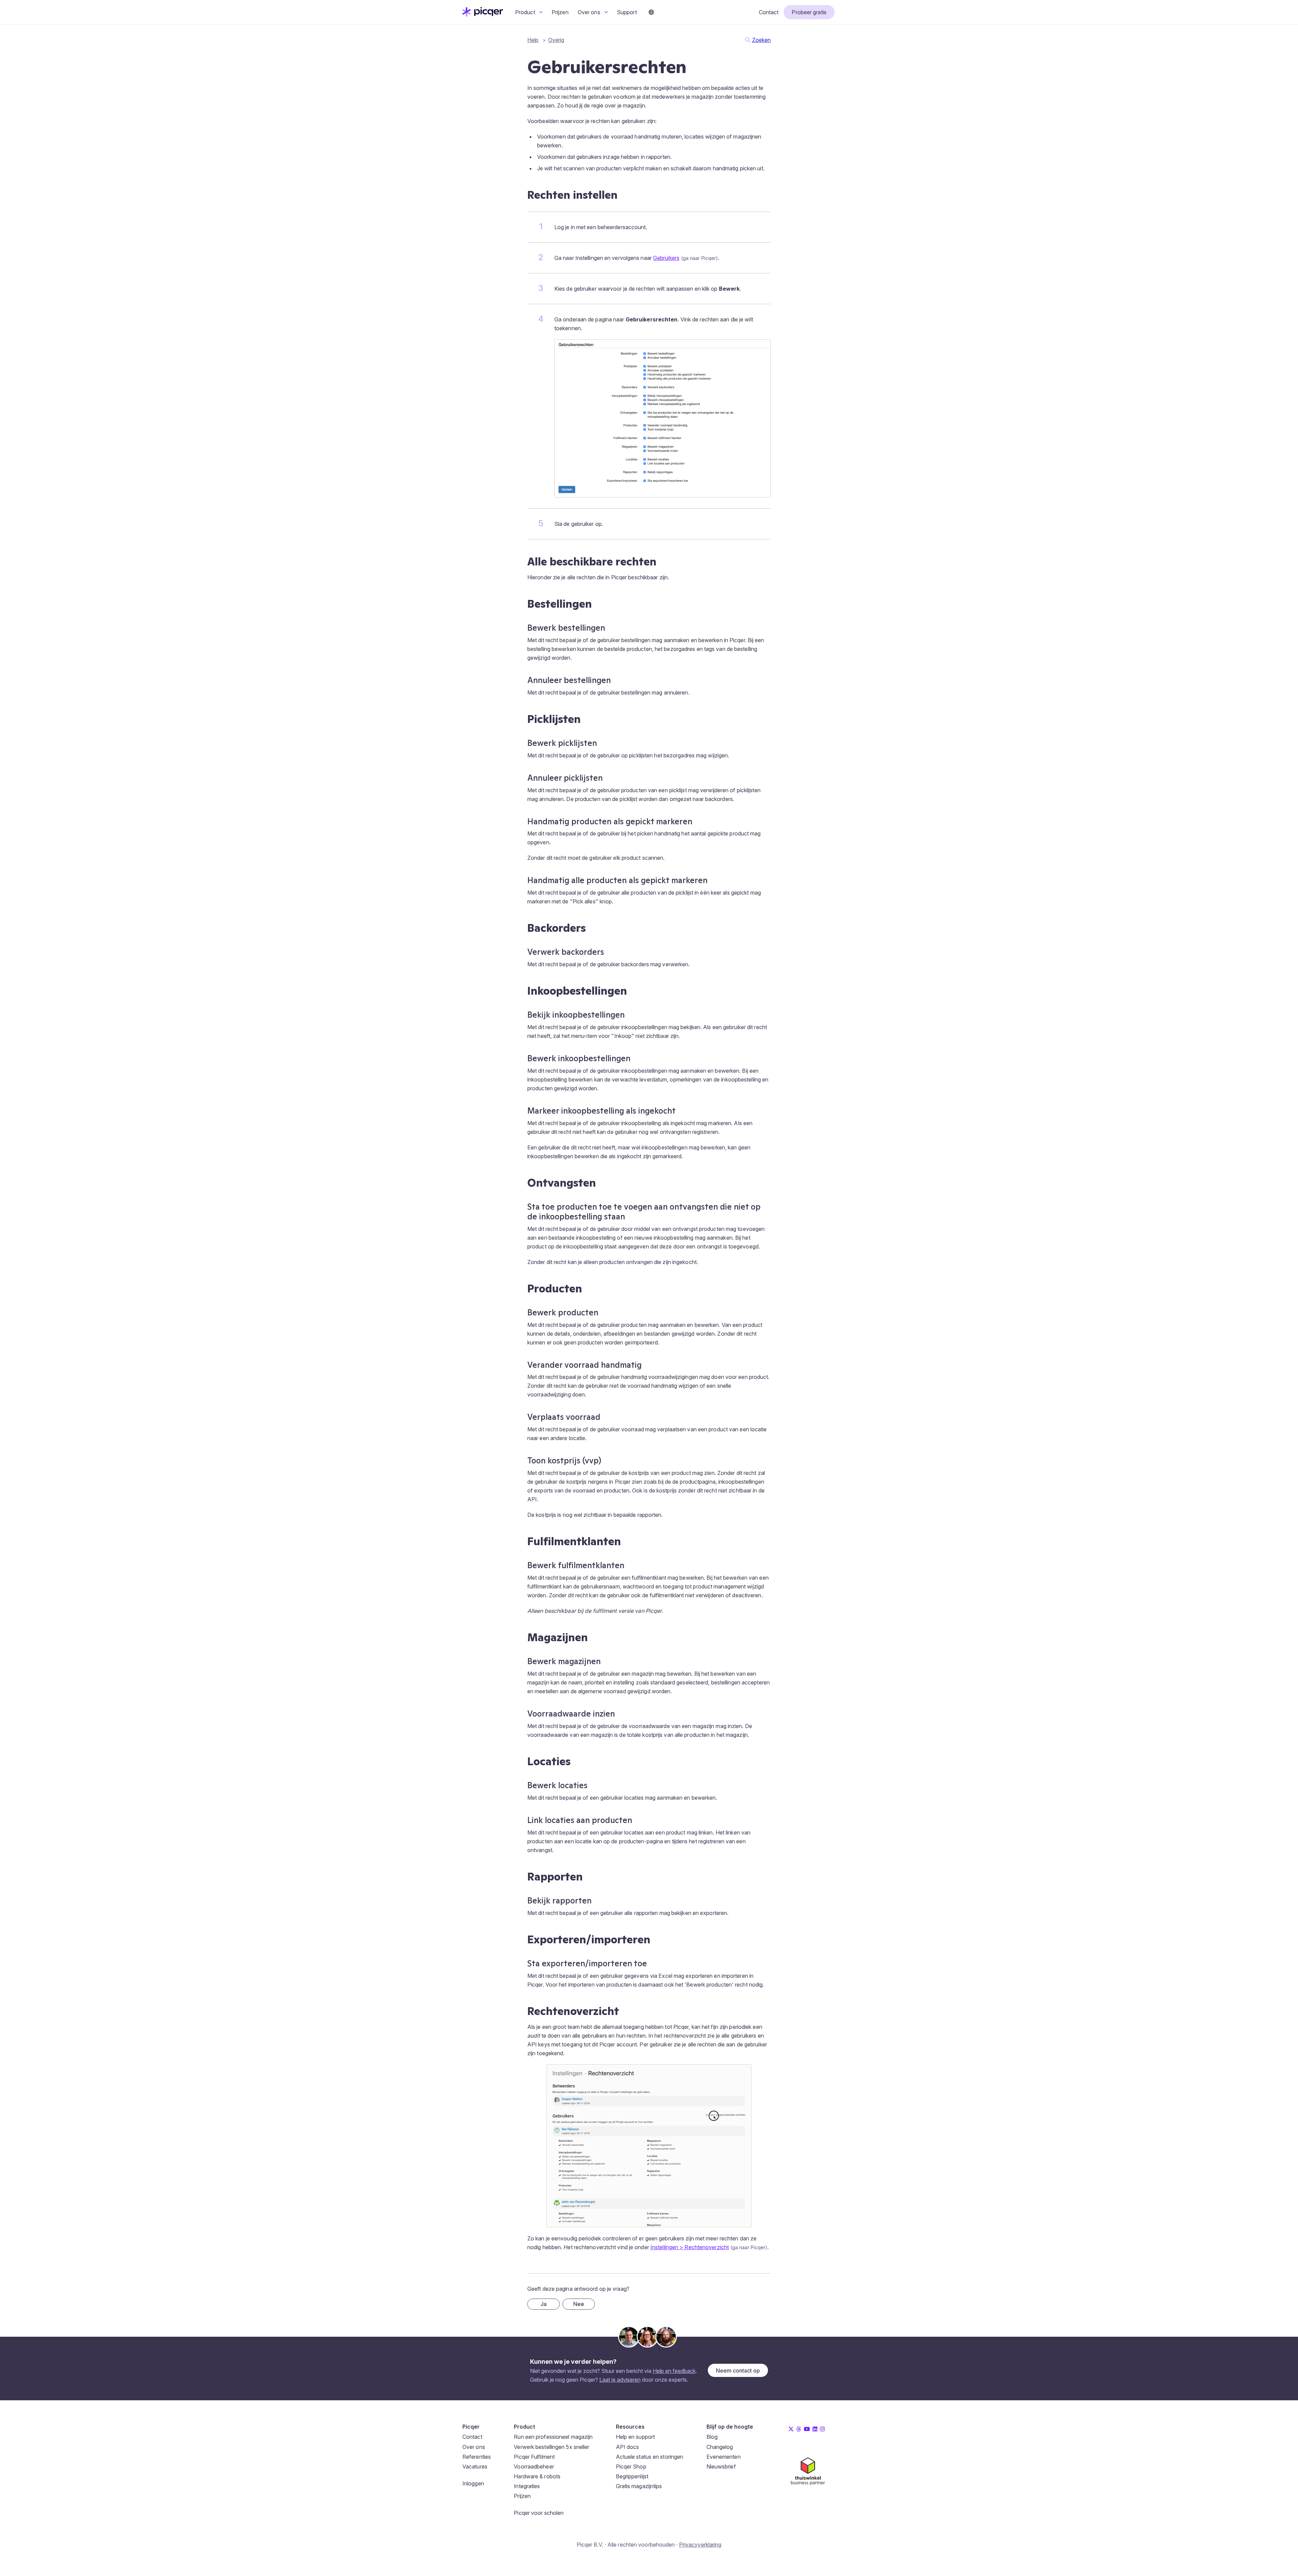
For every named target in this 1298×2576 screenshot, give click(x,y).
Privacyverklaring (700, 2545)
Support (627, 12)
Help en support (635, 2437)
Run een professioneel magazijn (553, 2437)
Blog (712, 2437)
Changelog (720, 2447)
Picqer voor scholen (539, 2513)
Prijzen (560, 12)
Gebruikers (666, 258)
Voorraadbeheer (534, 2466)
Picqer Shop (631, 2466)
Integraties (527, 2486)
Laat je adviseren (620, 2380)
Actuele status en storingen (650, 2457)
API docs (628, 2447)
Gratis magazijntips (639, 2486)
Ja (544, 2304)
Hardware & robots (537, 2476)
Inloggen (473, 2483)
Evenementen (724, 2457)
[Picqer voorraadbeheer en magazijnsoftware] (483, 15)
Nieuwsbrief (721, 2466)
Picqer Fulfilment (534, 2457)
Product (526, 12)
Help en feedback (674, 2371)
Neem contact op (738, 2371)
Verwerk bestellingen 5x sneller (551, 2447)
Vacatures (475, 2466)
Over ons (590, 12)
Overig (556, 40)
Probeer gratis (809, 12)
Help (533, 40)
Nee (579, 2304)
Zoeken (761, 40)
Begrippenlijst (632, 2476)
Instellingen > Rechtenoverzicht (690, 2247)
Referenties (477, 2457)
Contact (769, 12)
